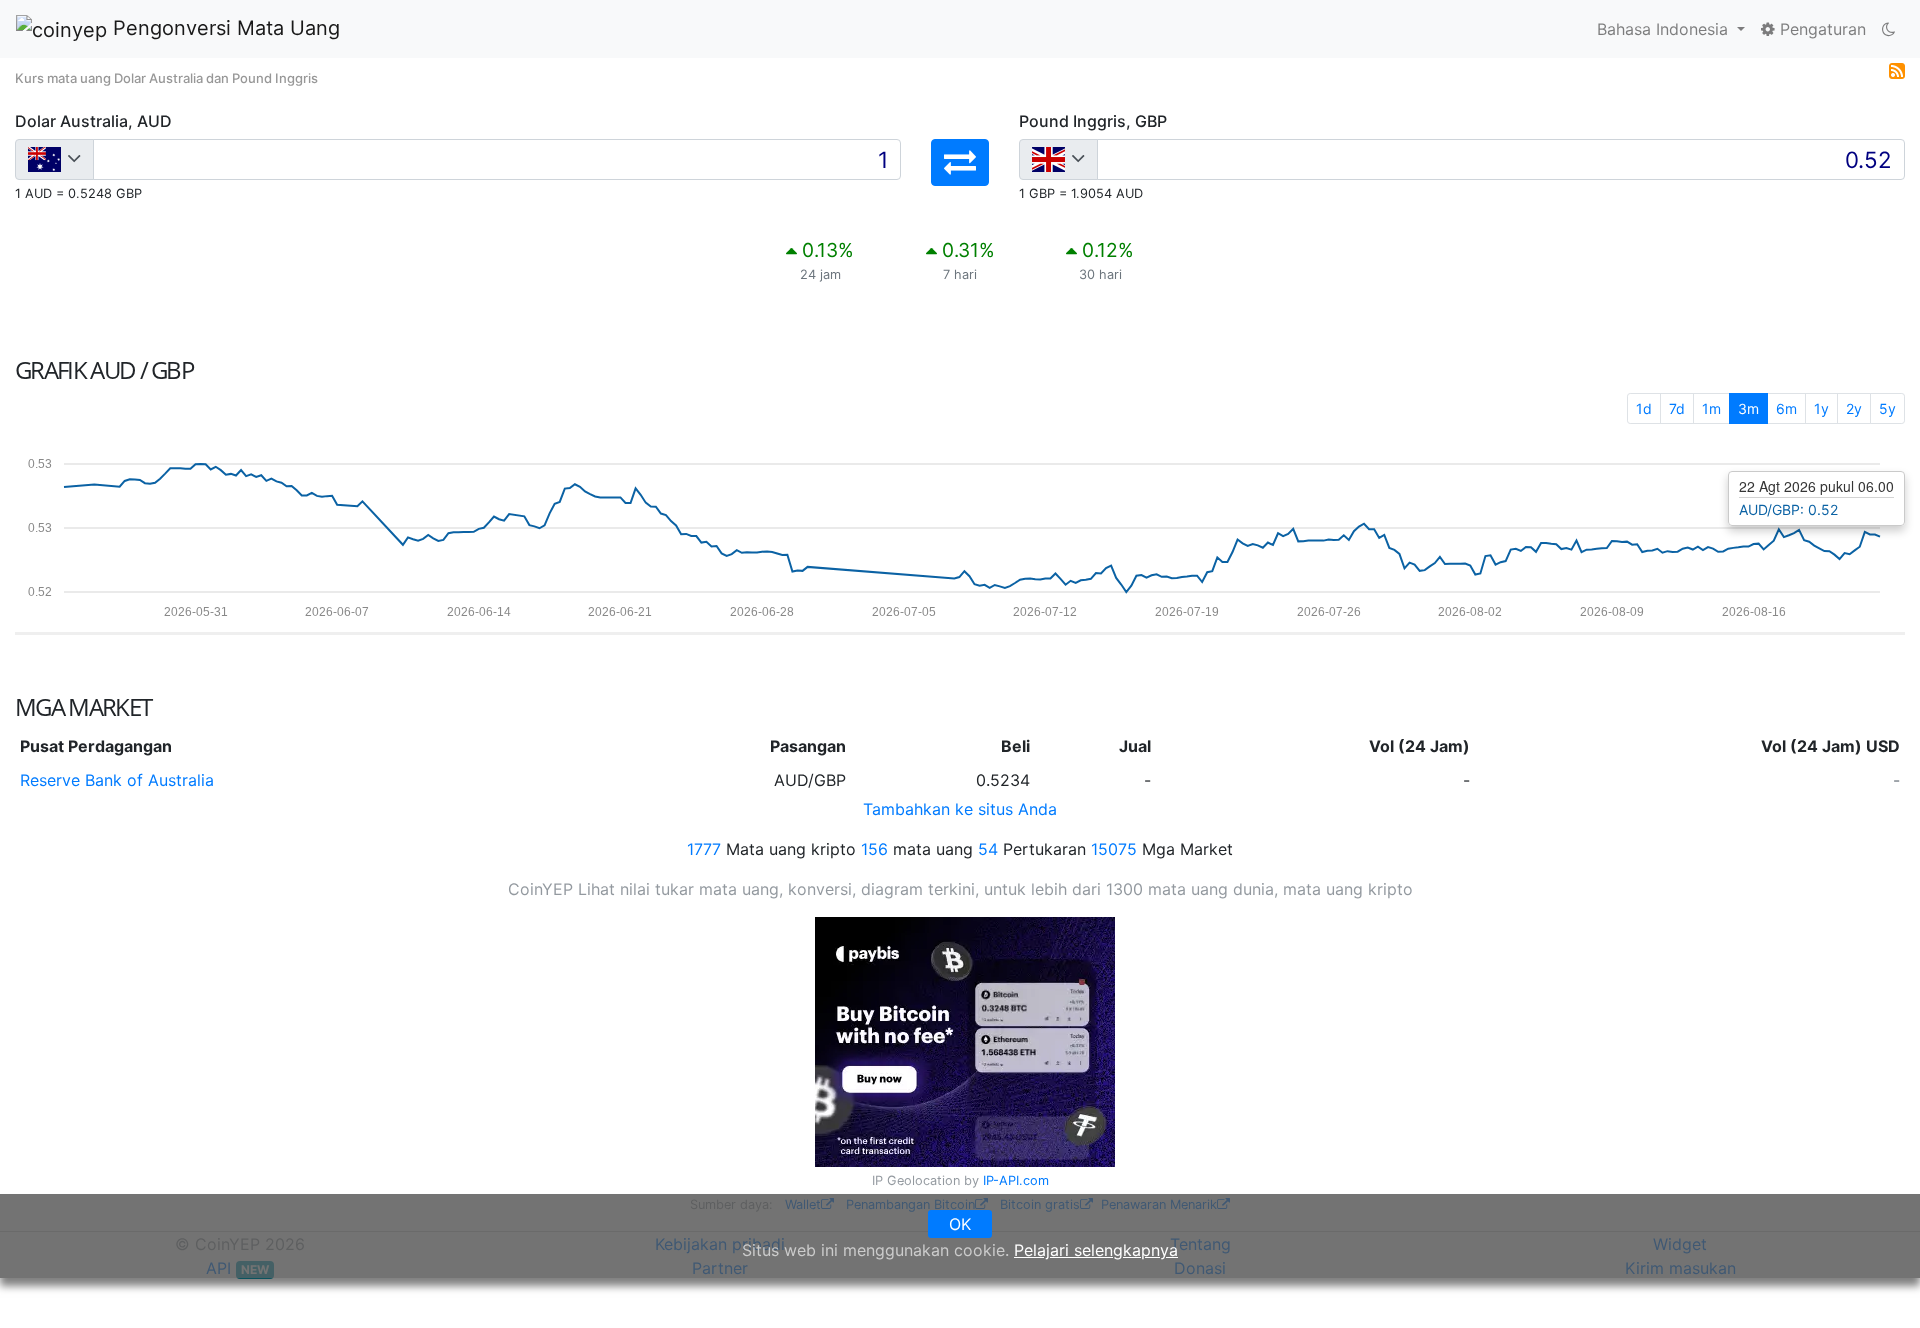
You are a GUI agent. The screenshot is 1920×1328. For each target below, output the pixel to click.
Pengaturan (1820, 29)
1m (1711, 408)
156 (874, 849)
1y (1821, 408)
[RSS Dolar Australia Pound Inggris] (1897, 70)
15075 (1114, 849)
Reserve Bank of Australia (117, 780)
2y (1854, 408)
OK (960, 1224)
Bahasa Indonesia (1665, 29)
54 (988, 849)
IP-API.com (1016, 1180)
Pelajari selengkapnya (1096, 1250)
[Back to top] (1876, 1285)
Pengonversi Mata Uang (223, 28)
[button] (960, 162)
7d (1677, 408)
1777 (704, 849)
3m (1748, 408)
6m (1786, 408)
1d (1644, 408)
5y (1887, 408)
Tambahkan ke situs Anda (960, 809)
